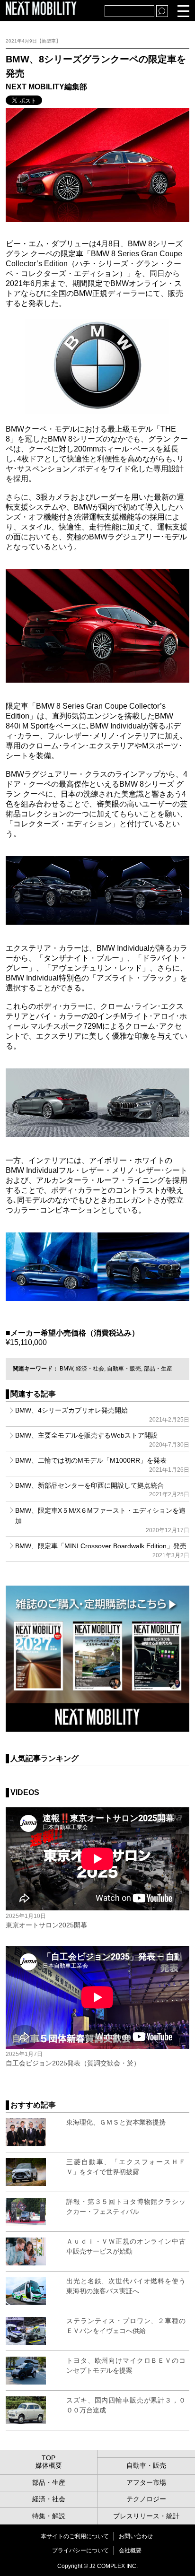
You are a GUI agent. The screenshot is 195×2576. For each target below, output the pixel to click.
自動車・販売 (124, 1369)
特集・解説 (49, 2516)
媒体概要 (49, 2465)
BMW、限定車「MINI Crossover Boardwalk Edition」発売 (102, 1550)
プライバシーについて (80, 2550)
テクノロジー (146, 2499)
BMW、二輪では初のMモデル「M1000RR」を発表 (102, 1465)
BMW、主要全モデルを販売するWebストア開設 (102, 1440)
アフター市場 (146, 2482)
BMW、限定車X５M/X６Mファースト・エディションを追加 (102, 1520)
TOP (49, 2458)
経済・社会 (90, 1369)
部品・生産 (158, 1369)
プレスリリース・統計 (146, 2516)
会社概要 (130, 2550)
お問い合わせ (136, 2536)
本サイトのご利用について (75, 2536)
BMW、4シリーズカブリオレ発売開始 (102, 1414)
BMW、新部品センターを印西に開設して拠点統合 (102, 1490)
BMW (66, 1369)
